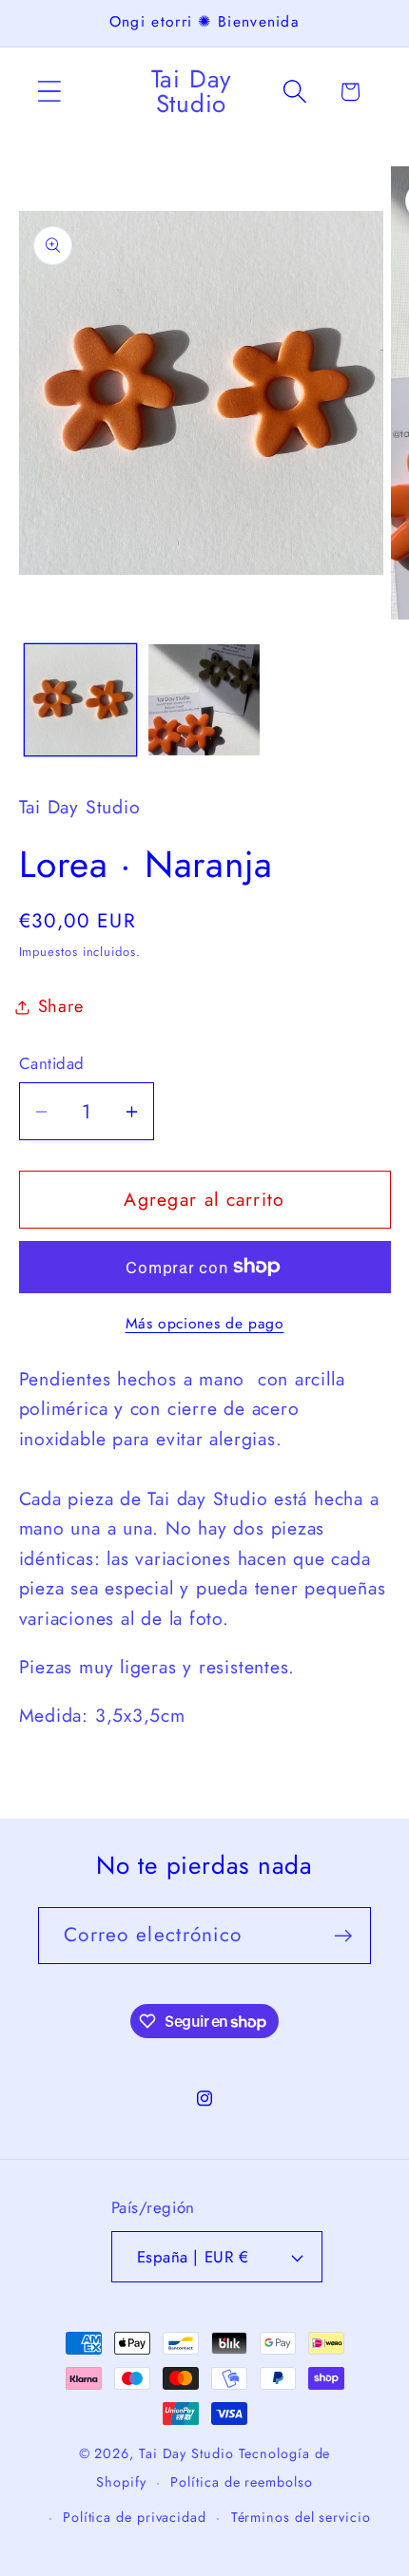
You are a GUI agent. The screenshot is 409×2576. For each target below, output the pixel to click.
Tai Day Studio (186, 2453)
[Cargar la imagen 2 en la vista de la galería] (204, 700)
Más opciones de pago (205, 1324)
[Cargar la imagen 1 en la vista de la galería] (80, 700)
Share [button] (61, 1006)
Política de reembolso (241, 2482)
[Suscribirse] (343, 1936)
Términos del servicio (301, 2517)
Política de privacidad (135, 2517)
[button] (49, 92)
